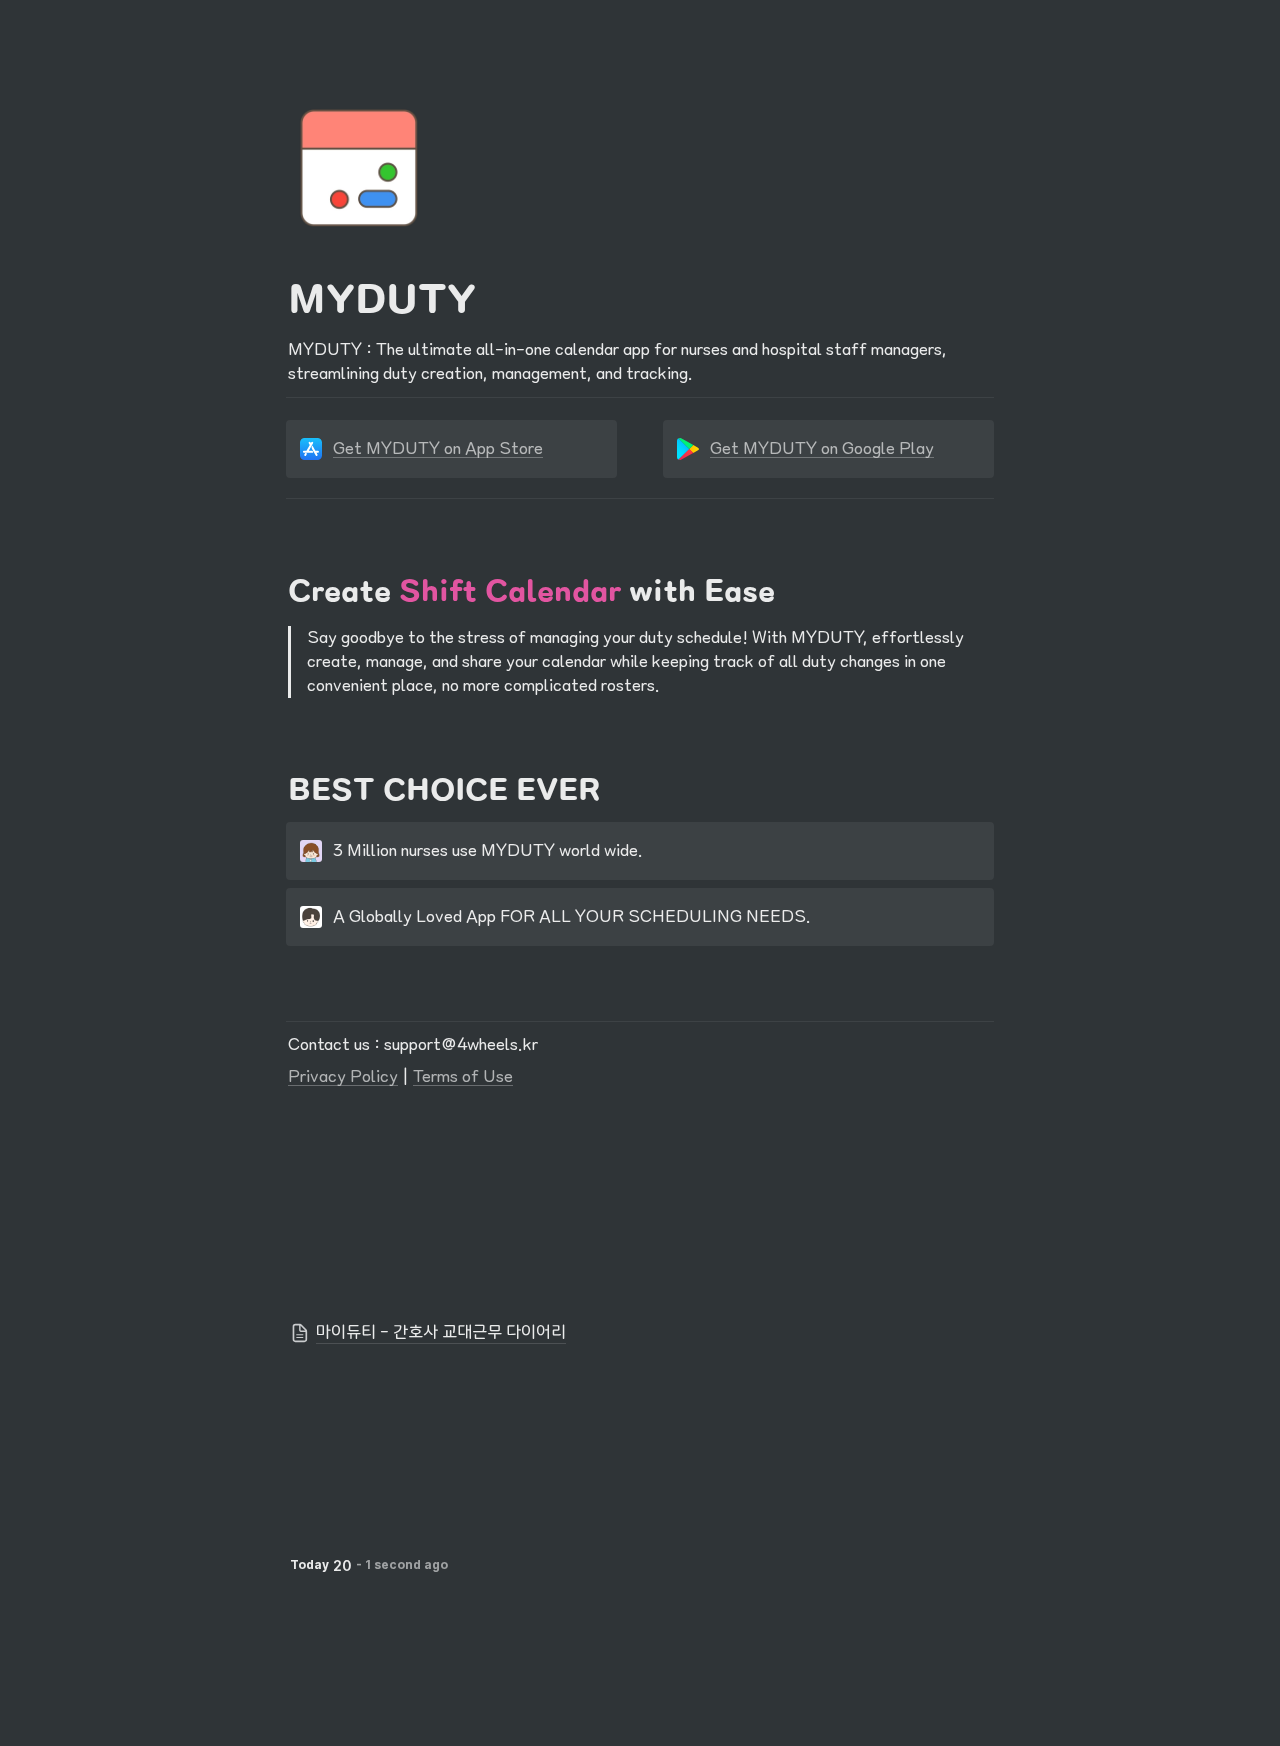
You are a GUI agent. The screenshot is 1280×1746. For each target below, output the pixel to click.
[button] (640, 1333)
